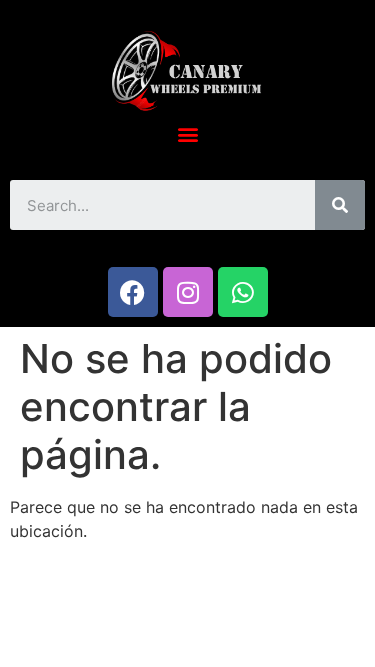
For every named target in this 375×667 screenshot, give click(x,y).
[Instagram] (188, 292)
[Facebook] (133, 292)
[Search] (340, 205)
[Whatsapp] (243, 292)
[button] (187, 133)
